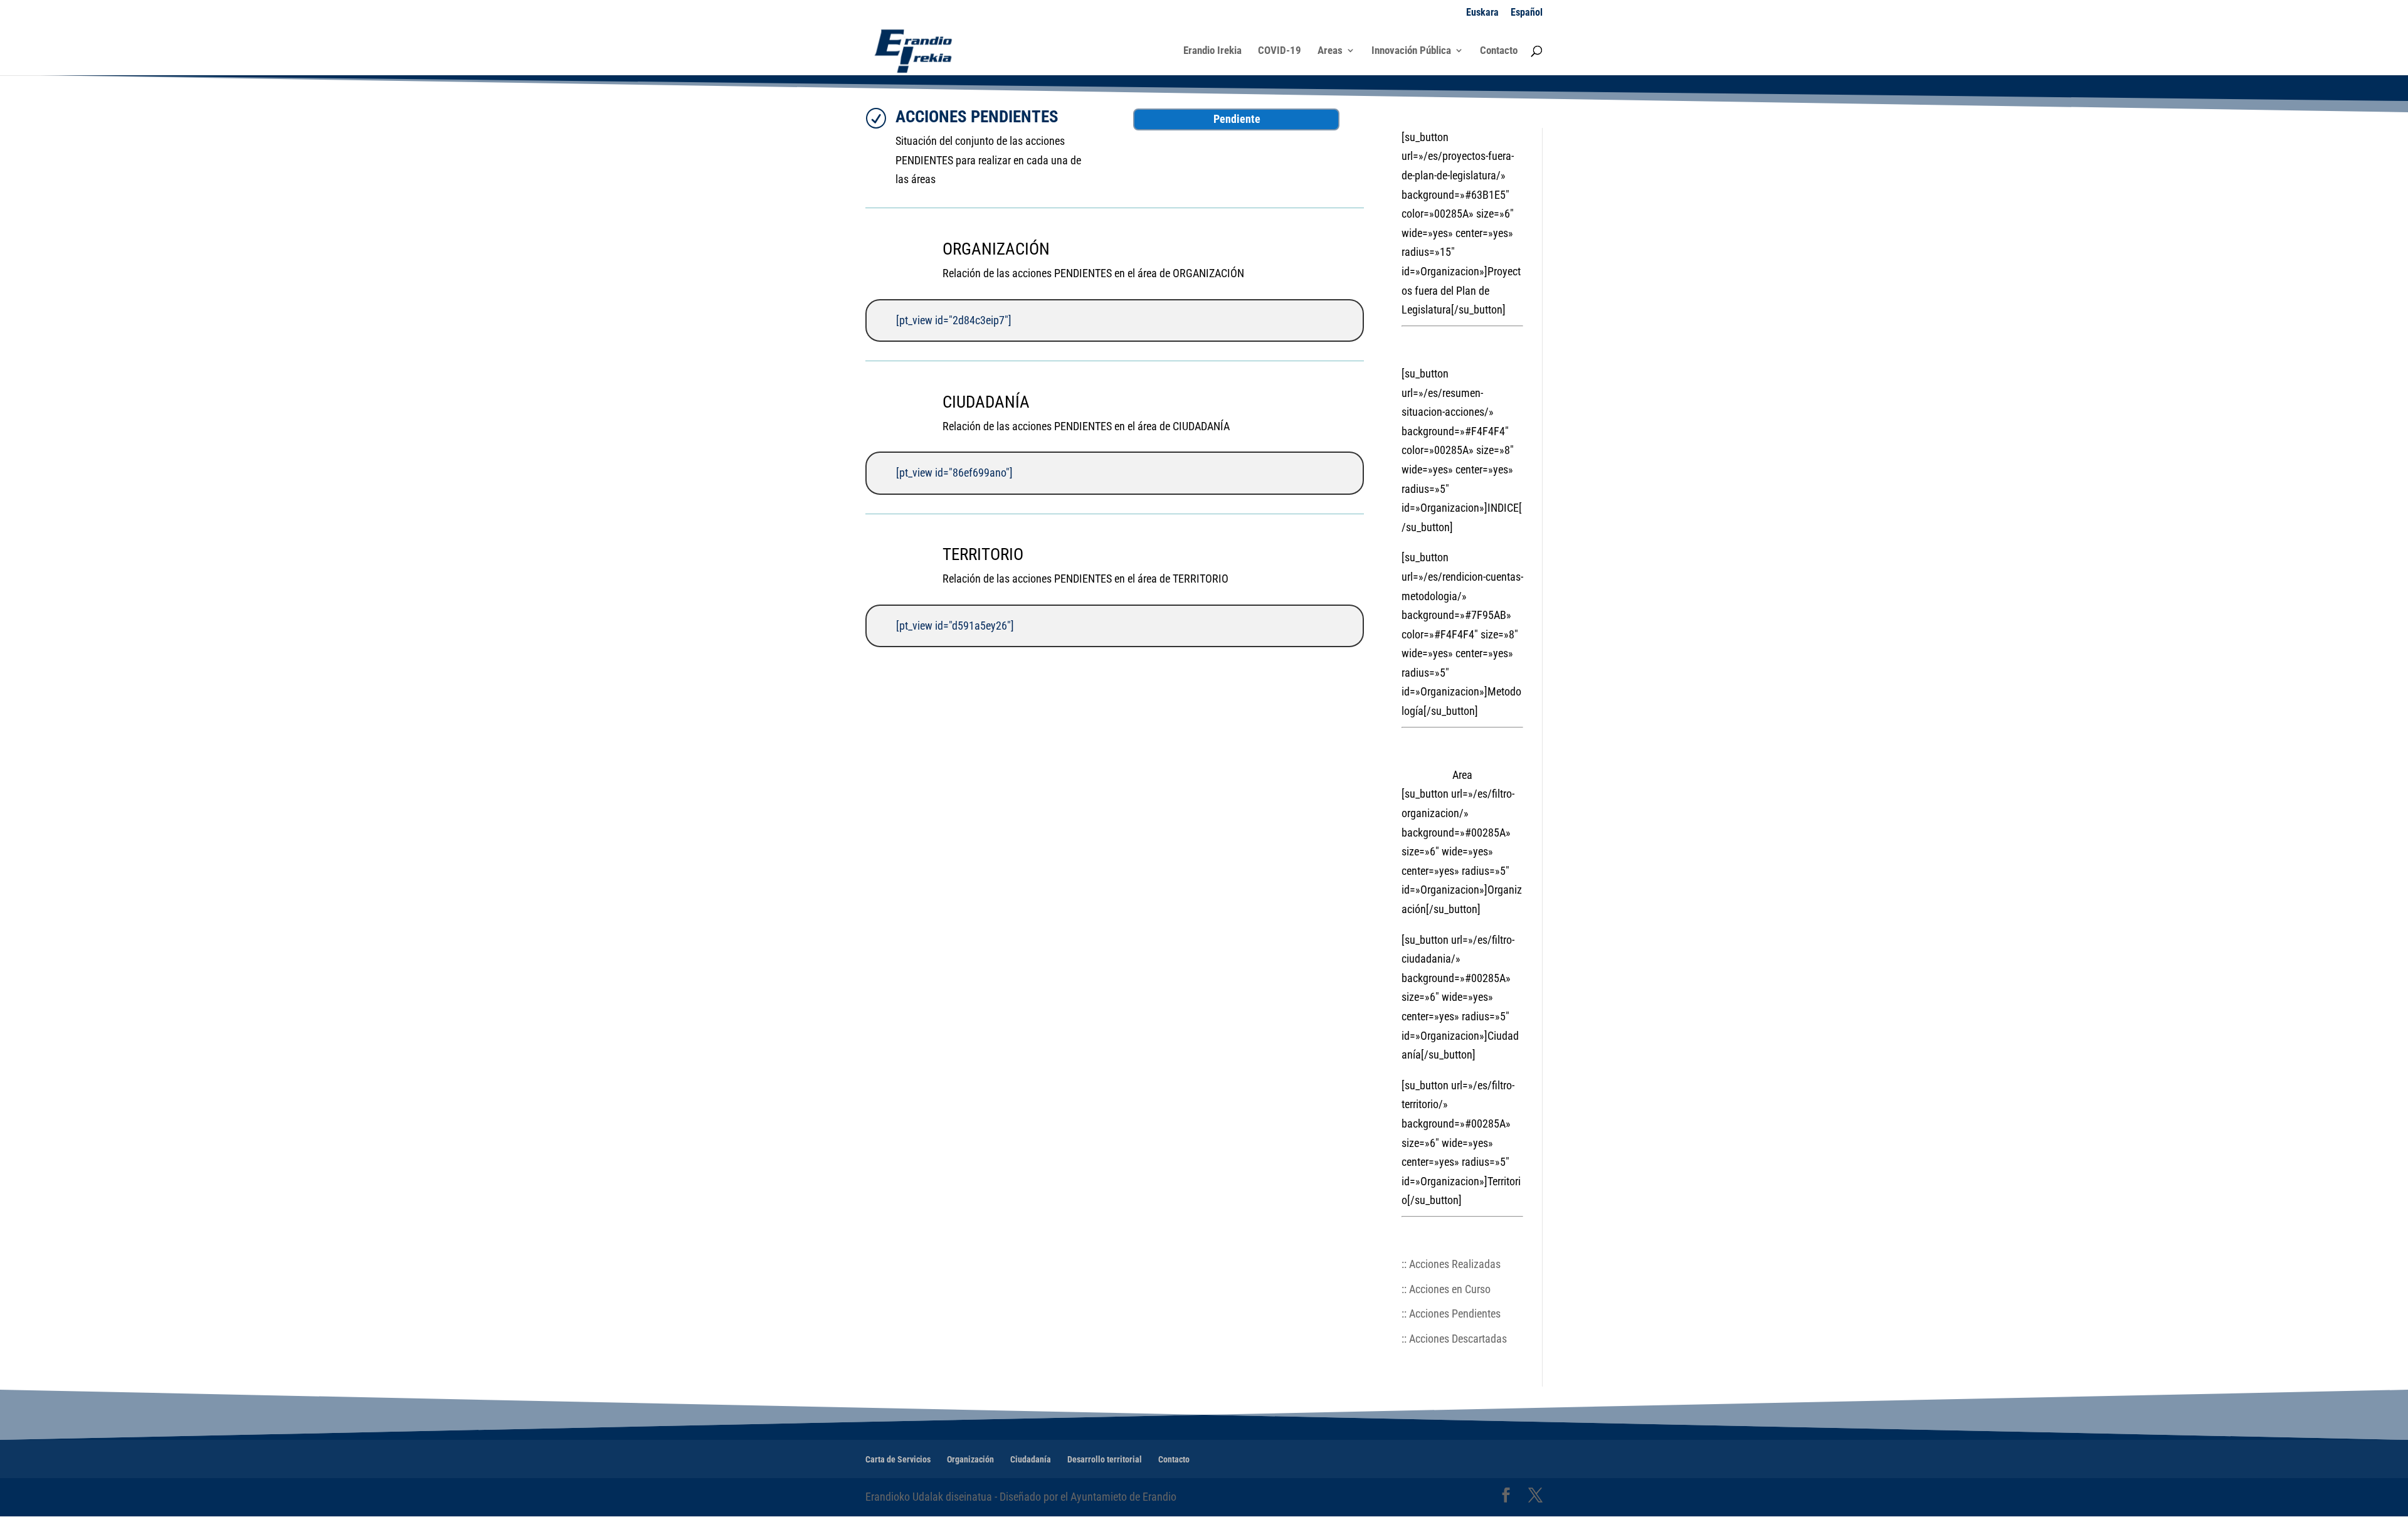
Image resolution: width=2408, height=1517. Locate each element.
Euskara (1482, 13)
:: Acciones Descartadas (1454, 1339)
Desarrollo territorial (1105, 1459)
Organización (970, 1459)
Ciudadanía (1031, 1459)
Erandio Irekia (1212, 51)
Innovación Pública (1411, 51)
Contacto (1499, 51)
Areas (1330, 51)
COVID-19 (1280, 51)
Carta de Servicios (898, 1459)
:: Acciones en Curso (1446, 1289)
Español (1527, 13)
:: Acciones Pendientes (1451, 1313)
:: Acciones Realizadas (1451, 1264)
